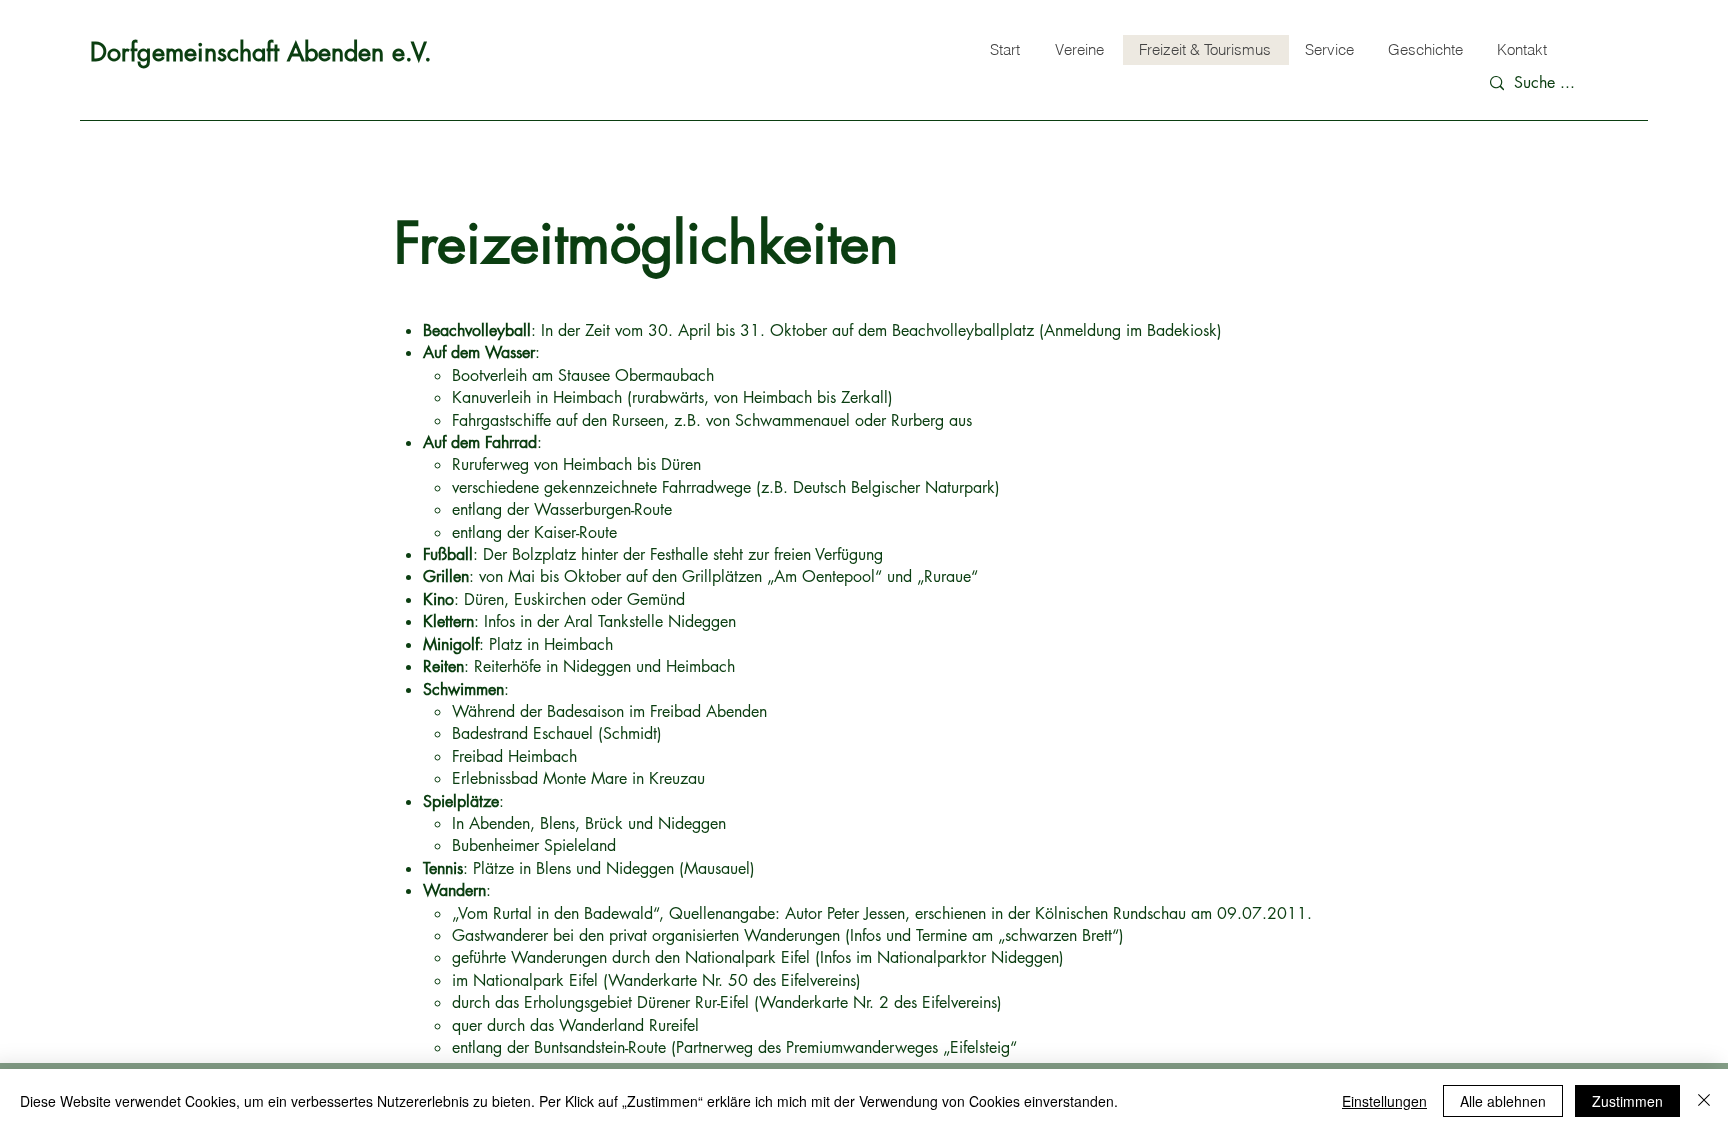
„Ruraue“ (947, 576)
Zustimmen (1627, 1101)
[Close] (1704, 1101)
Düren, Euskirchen (525, 599)
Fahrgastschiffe (501, 420)
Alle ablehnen (1503, 1101)
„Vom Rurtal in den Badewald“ (555, 913)
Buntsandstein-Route (602, 1047)
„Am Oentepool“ (824, 576)
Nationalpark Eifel (750, 957)
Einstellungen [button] (1384, 1101)
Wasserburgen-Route (603, 509)
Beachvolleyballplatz (963, 330)
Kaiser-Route (575, 532)
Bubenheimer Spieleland (534, 845)
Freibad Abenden (708, 711)
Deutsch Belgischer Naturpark (894, 487)
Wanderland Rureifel (629, 1025)
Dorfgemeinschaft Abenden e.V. (261, 52)
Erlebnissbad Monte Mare (539, 778)
